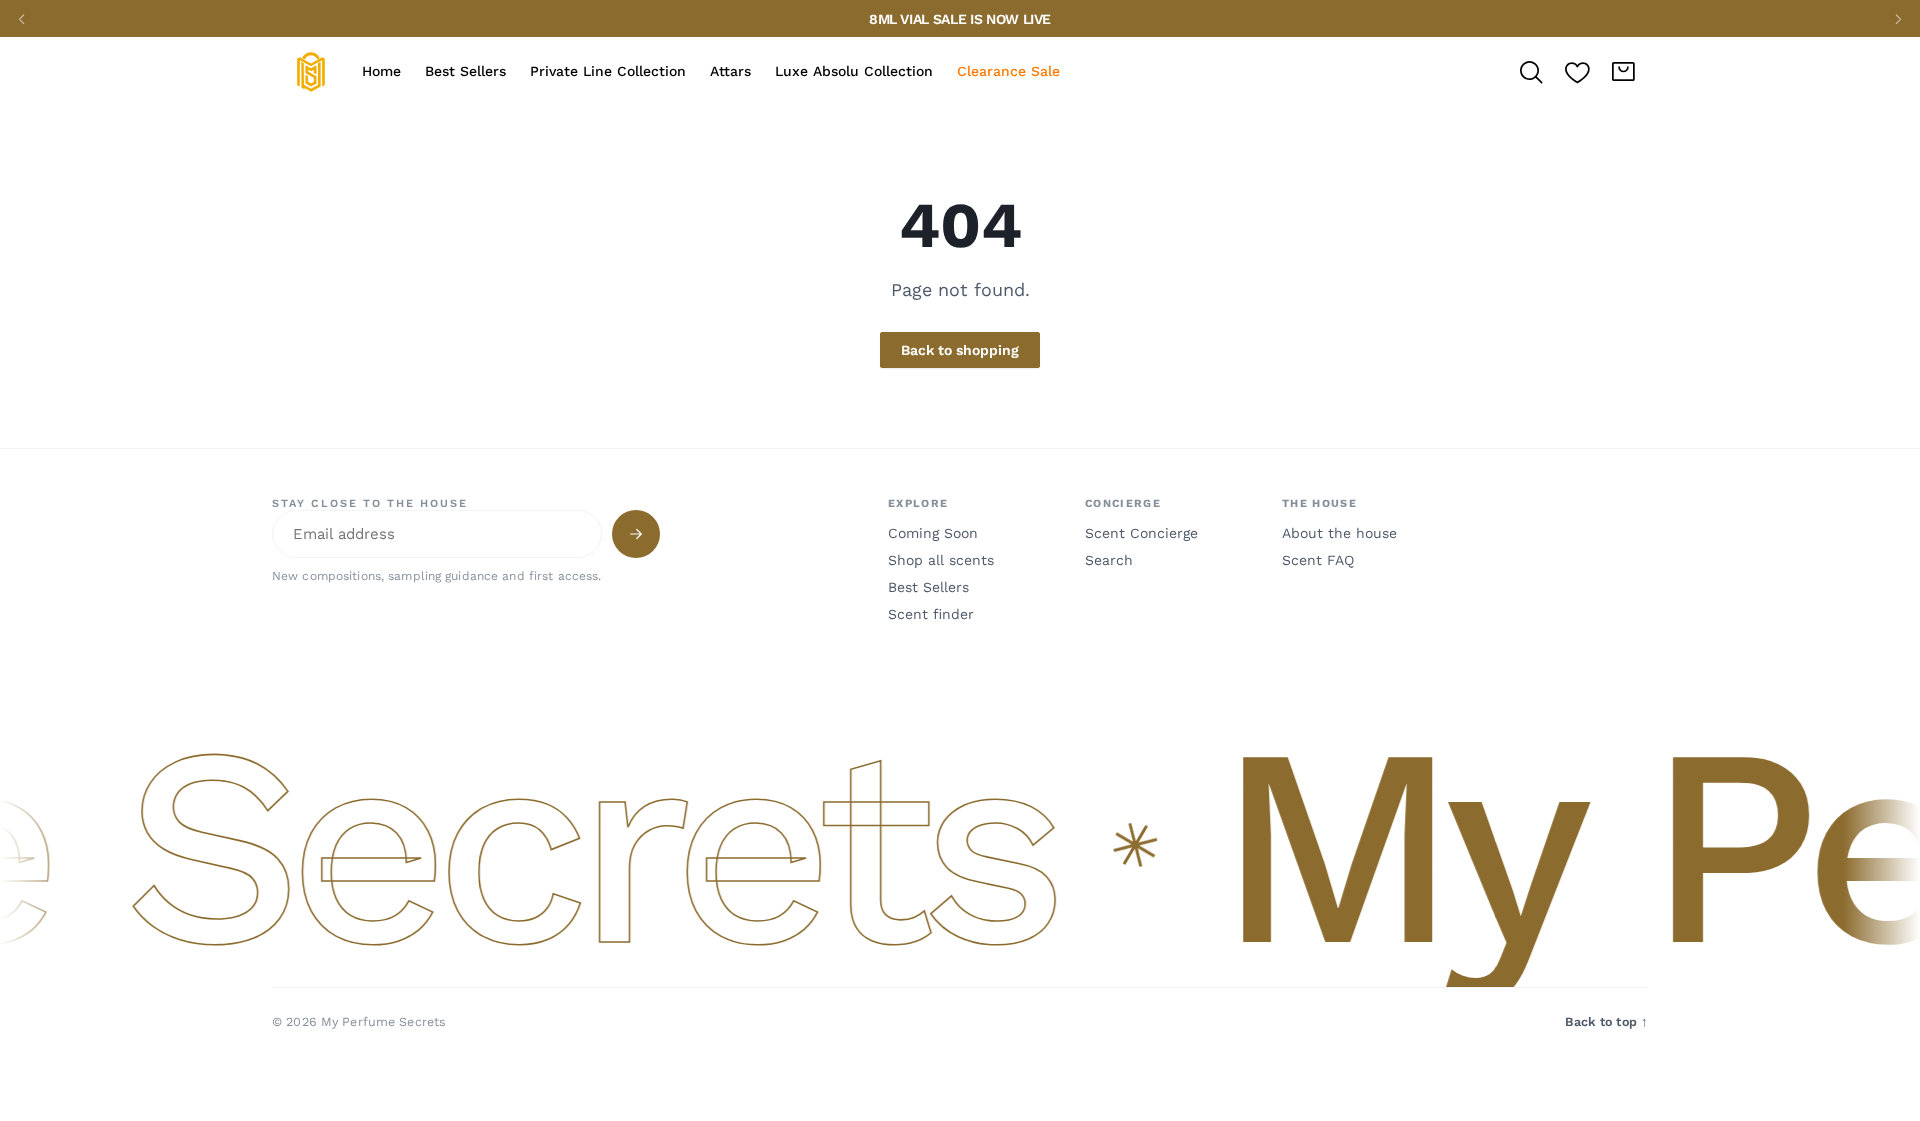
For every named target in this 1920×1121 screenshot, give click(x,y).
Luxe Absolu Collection (854, 71)
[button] (960, 846)
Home (381, 71)
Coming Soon (933, 533)
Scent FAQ (1318, 560)
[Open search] (1531, 72)
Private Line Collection (608, 71)
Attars (730, 71)
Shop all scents (941, 560)
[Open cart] (1623, 72)
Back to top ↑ (1606, 1021)
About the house (1339, 533)
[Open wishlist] (1577, 72)
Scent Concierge (1141, 533)
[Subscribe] (636, 534)
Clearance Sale (1008, 71)
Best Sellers (465, 71)
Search (1109, 560)
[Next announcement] (1898, 19)
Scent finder (931, 614)
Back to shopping (960, 350)
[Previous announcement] (22, 19)
